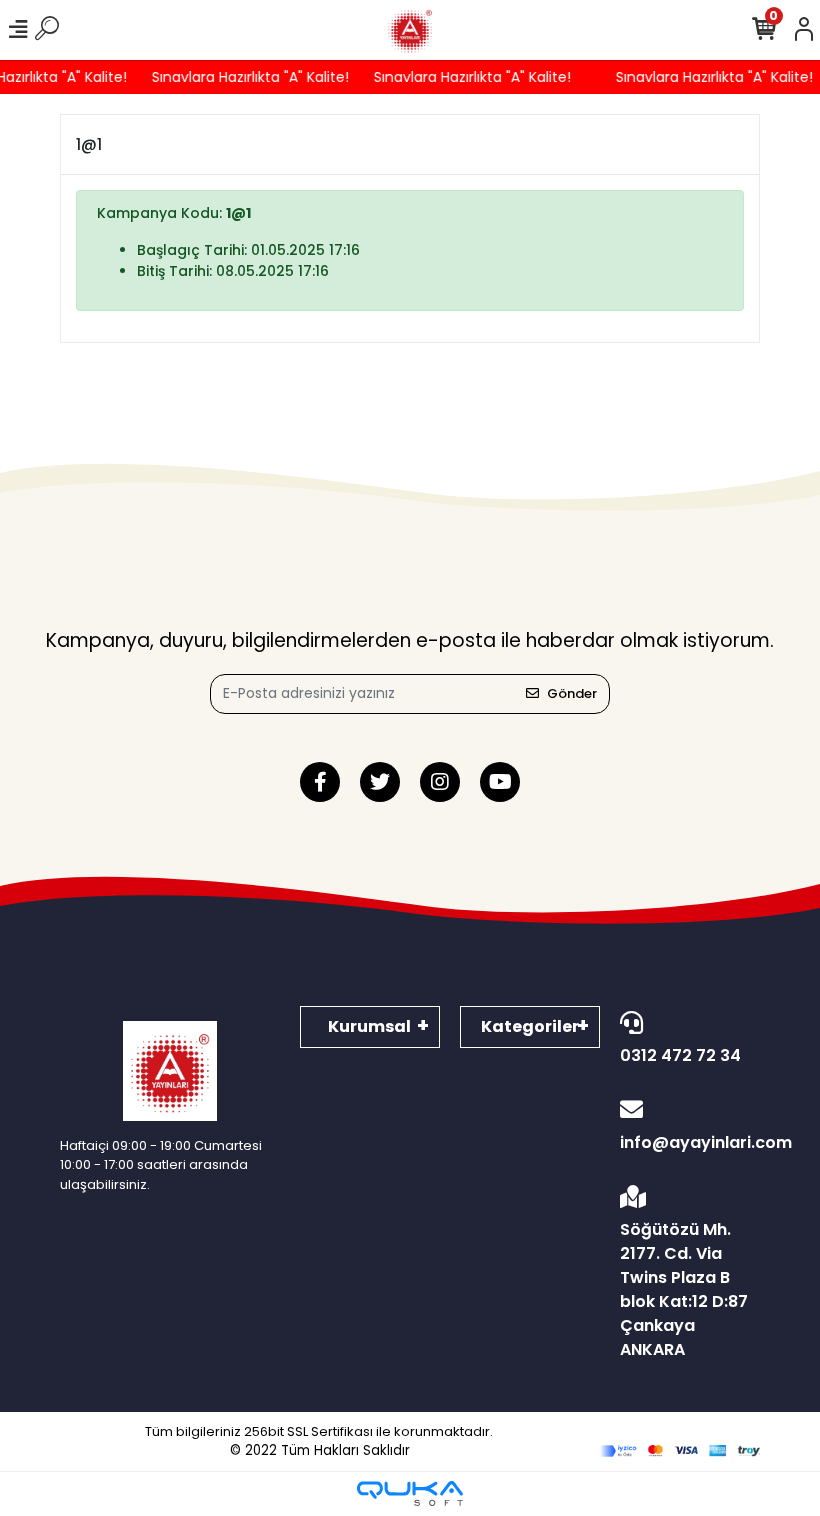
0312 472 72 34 (680, 1055)
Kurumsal (369, 1026)
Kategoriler (530, 1026)
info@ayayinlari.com (690, 1142)
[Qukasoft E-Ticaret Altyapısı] (410, 1493)
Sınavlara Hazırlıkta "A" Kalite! (244, 77)
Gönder (572, 693)
